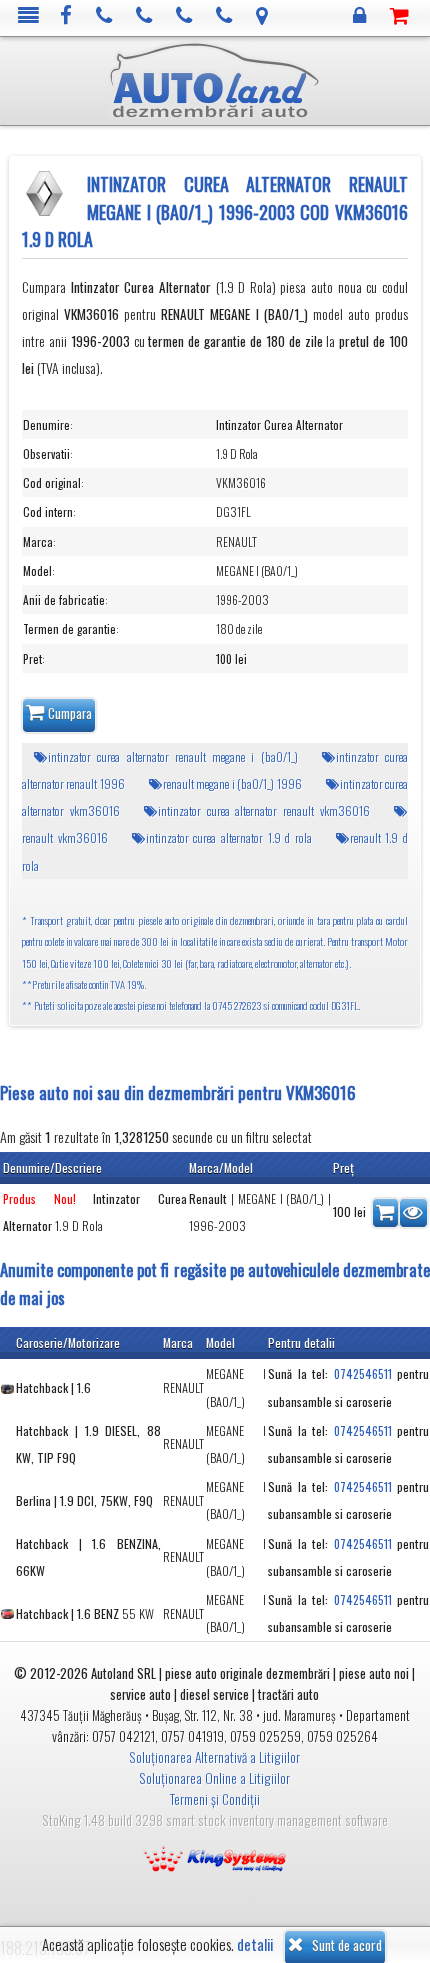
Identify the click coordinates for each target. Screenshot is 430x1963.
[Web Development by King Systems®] (215, 1857)
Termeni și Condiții (215, 1799)
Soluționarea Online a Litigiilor (214, 1778)
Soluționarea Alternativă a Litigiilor (214, 1757)
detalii (255, 1944)
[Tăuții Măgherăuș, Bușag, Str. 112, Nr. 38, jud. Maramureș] (262, 16)
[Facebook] (66, 16)
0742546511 (363, 1373)
